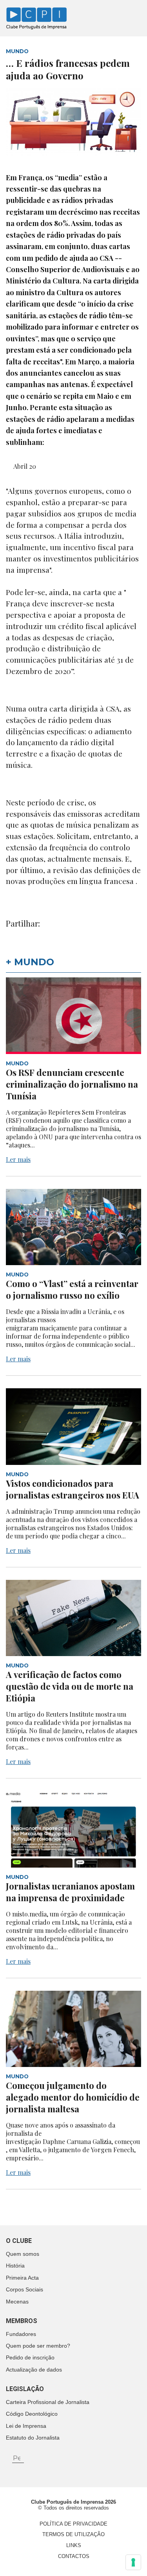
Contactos (74, 2556)
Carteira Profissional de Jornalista (48, 2402)
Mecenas (17, 2302)
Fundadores (21, 2334)
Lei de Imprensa (26, 2426)
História (15, 2266)
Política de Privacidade (73, 2524)
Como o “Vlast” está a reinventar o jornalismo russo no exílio (72, 1289)
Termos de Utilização (73, 2534)
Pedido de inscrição (30, 2357)
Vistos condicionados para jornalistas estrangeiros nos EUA (73, 1489)
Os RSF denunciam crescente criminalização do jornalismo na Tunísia (72, 1084)
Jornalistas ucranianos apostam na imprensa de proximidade (70, 1892)
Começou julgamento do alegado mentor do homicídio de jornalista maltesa (73, 2097)
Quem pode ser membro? (38, 2346)
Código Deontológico (32, 2414)
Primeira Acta (22, 2278)
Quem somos (23, 2254)
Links (74, 2545)
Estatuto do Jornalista (33, 2438)
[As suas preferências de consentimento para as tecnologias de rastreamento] (133, 2562)
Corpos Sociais (24, 2289)
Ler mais (18, 1159)
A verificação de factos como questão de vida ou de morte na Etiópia (70, 1686)
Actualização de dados (34, 2370)
